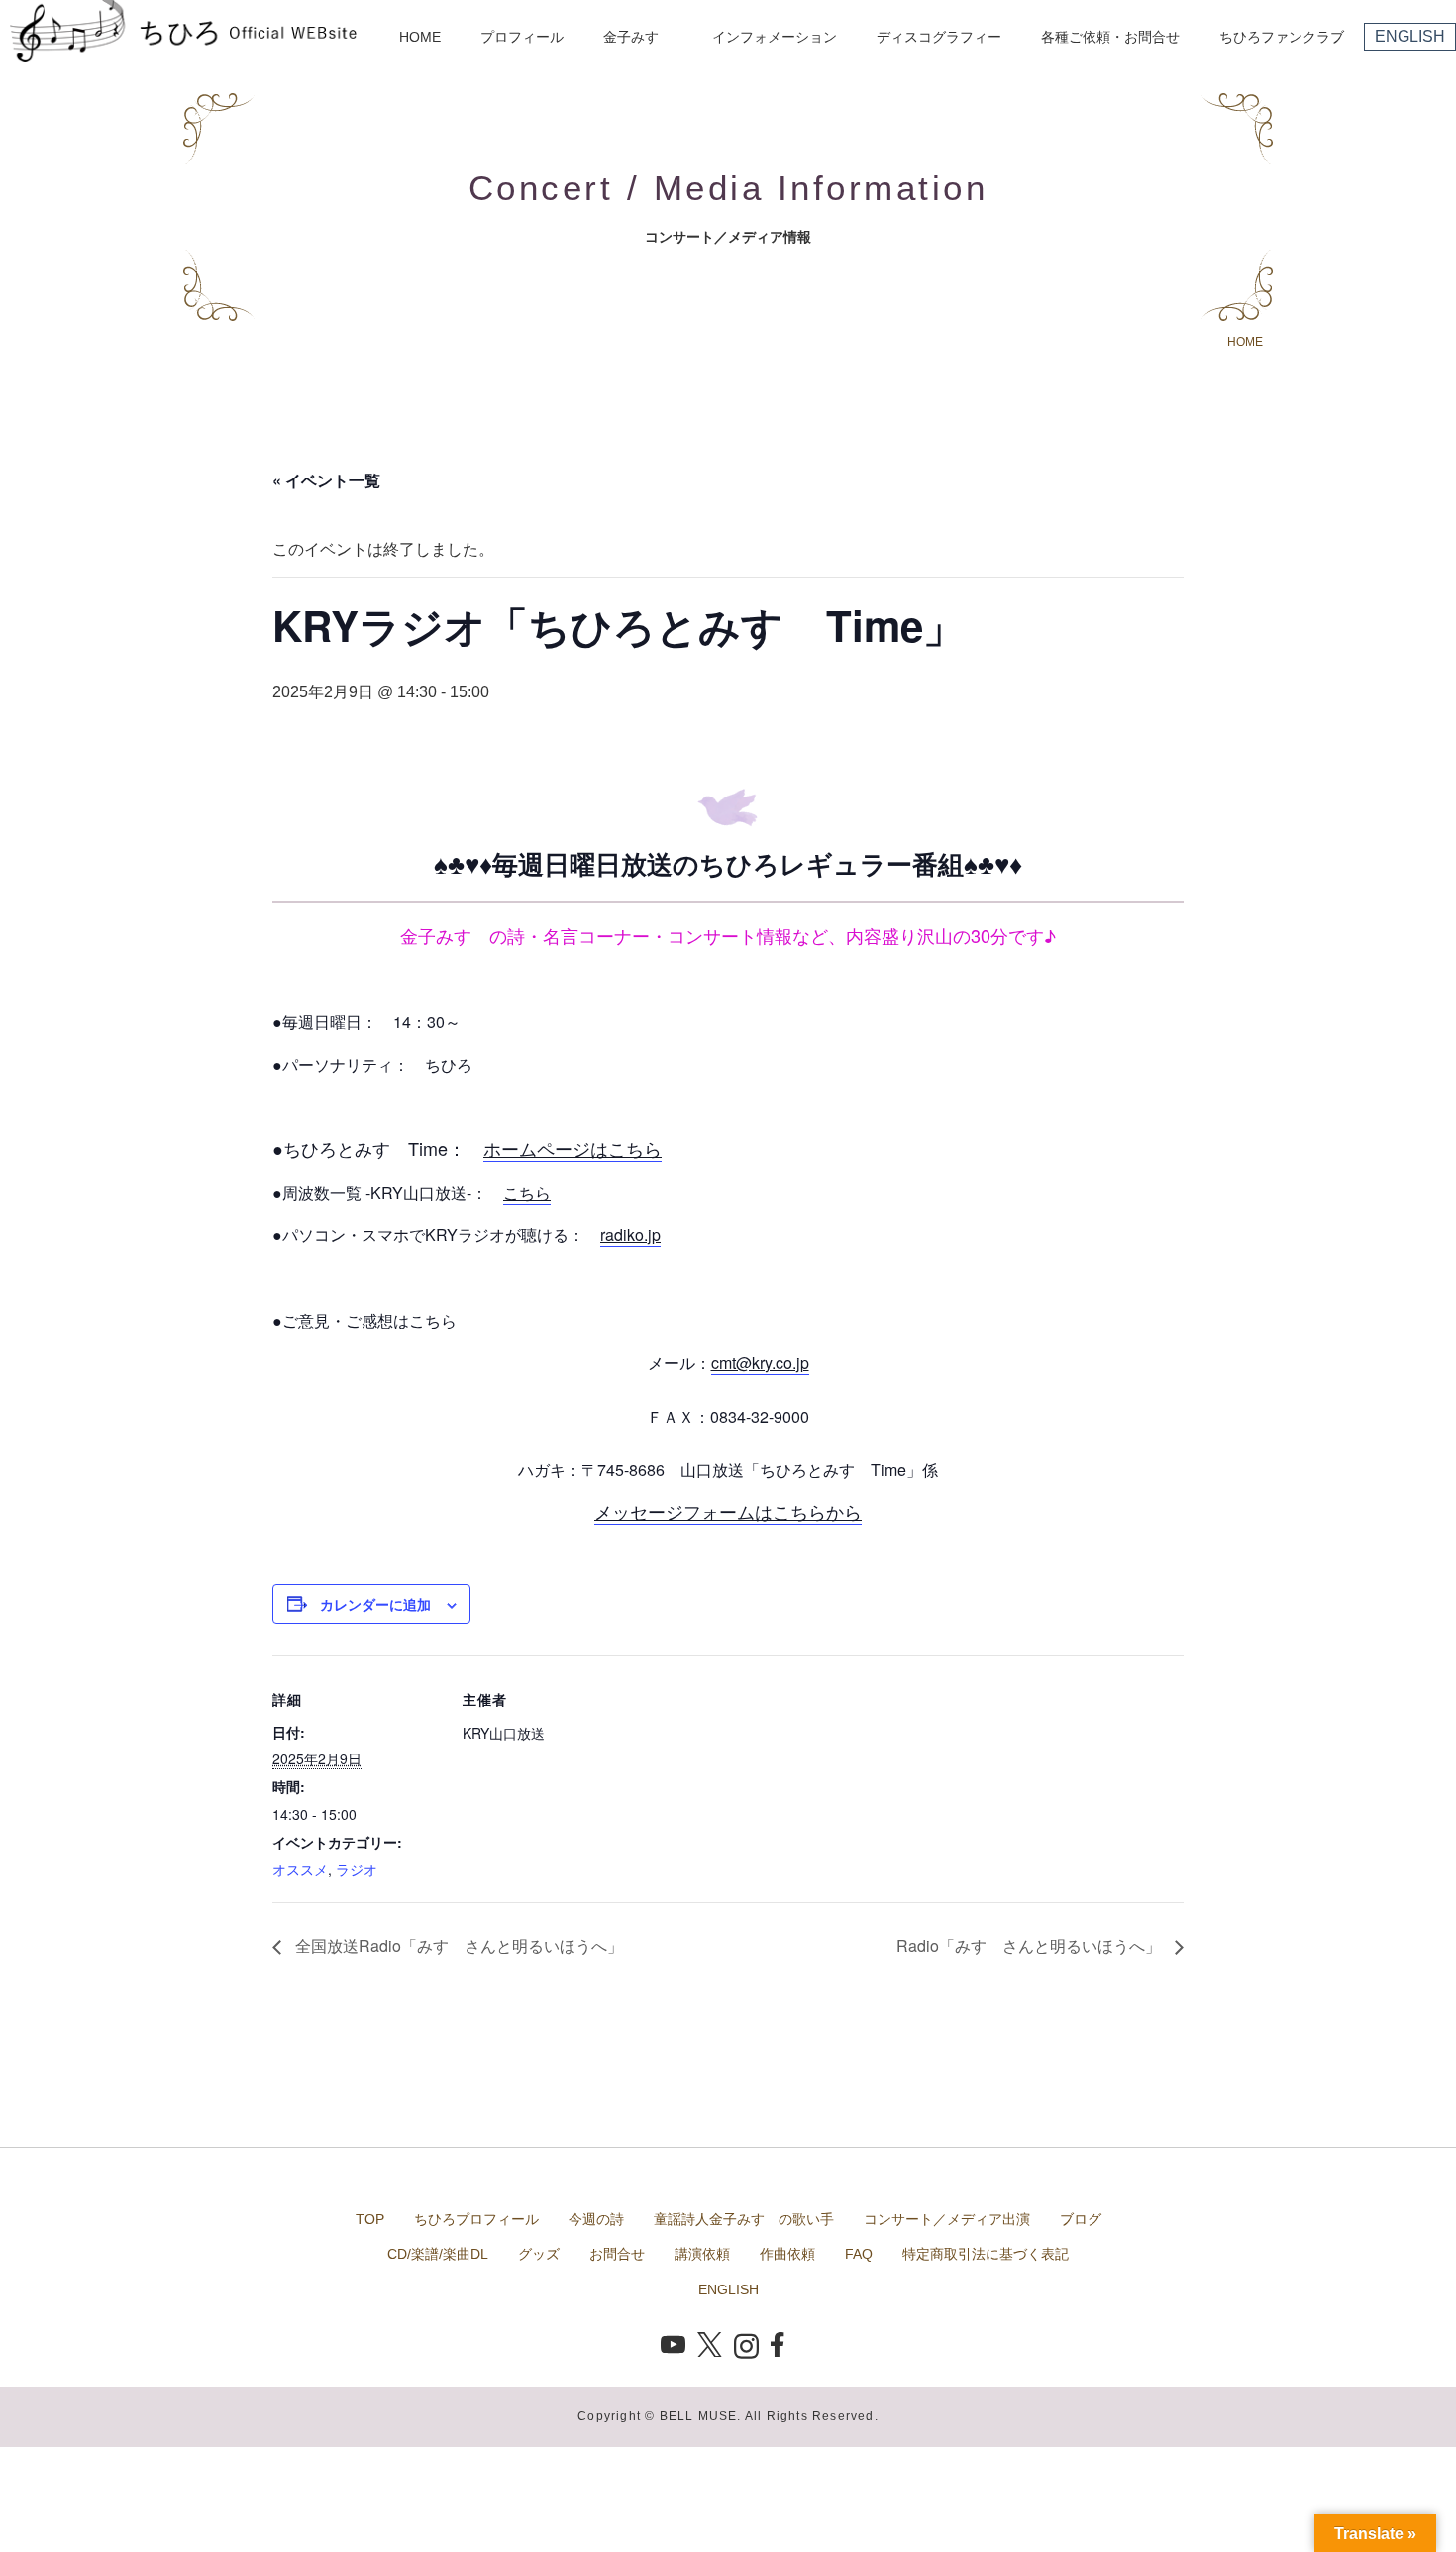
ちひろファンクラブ (1282, 37)
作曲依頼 (787, 2254)
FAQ (859, 2254)
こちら (527, 1192)
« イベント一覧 (326, 480)
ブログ (1081, 2219)
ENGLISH (1410, 36)
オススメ (300, 1869)
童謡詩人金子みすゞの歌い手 (744, 2219)
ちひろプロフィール (476, 2219)
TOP (370, 2219)
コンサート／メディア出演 (947, 2219)
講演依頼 (702, 2254)
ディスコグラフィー (939, 37)
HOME (420, 37)
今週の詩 (596, 2219)
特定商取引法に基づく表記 (986, 2254)
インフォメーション (775, 37)
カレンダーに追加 (375, 1604)
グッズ (539, 2254)
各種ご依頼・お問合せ (1110, 37)
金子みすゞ (638, 37)
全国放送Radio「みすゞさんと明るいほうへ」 (457, 1945)
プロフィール (522, 37)
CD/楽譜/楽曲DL (438, 2254)
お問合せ (617, 2254)
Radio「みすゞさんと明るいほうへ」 (1031, 1945)
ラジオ (357, 1869)
